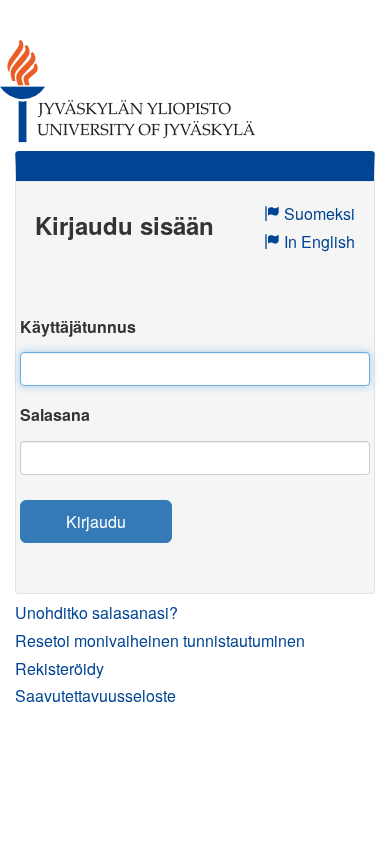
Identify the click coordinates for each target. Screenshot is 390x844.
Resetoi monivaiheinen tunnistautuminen (160, 640)
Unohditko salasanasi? (96, 612)
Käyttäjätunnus (78, 326)
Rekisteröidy (59, 668)
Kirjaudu (96, 521)
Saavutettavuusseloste (95, 695)
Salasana (55, 414)
